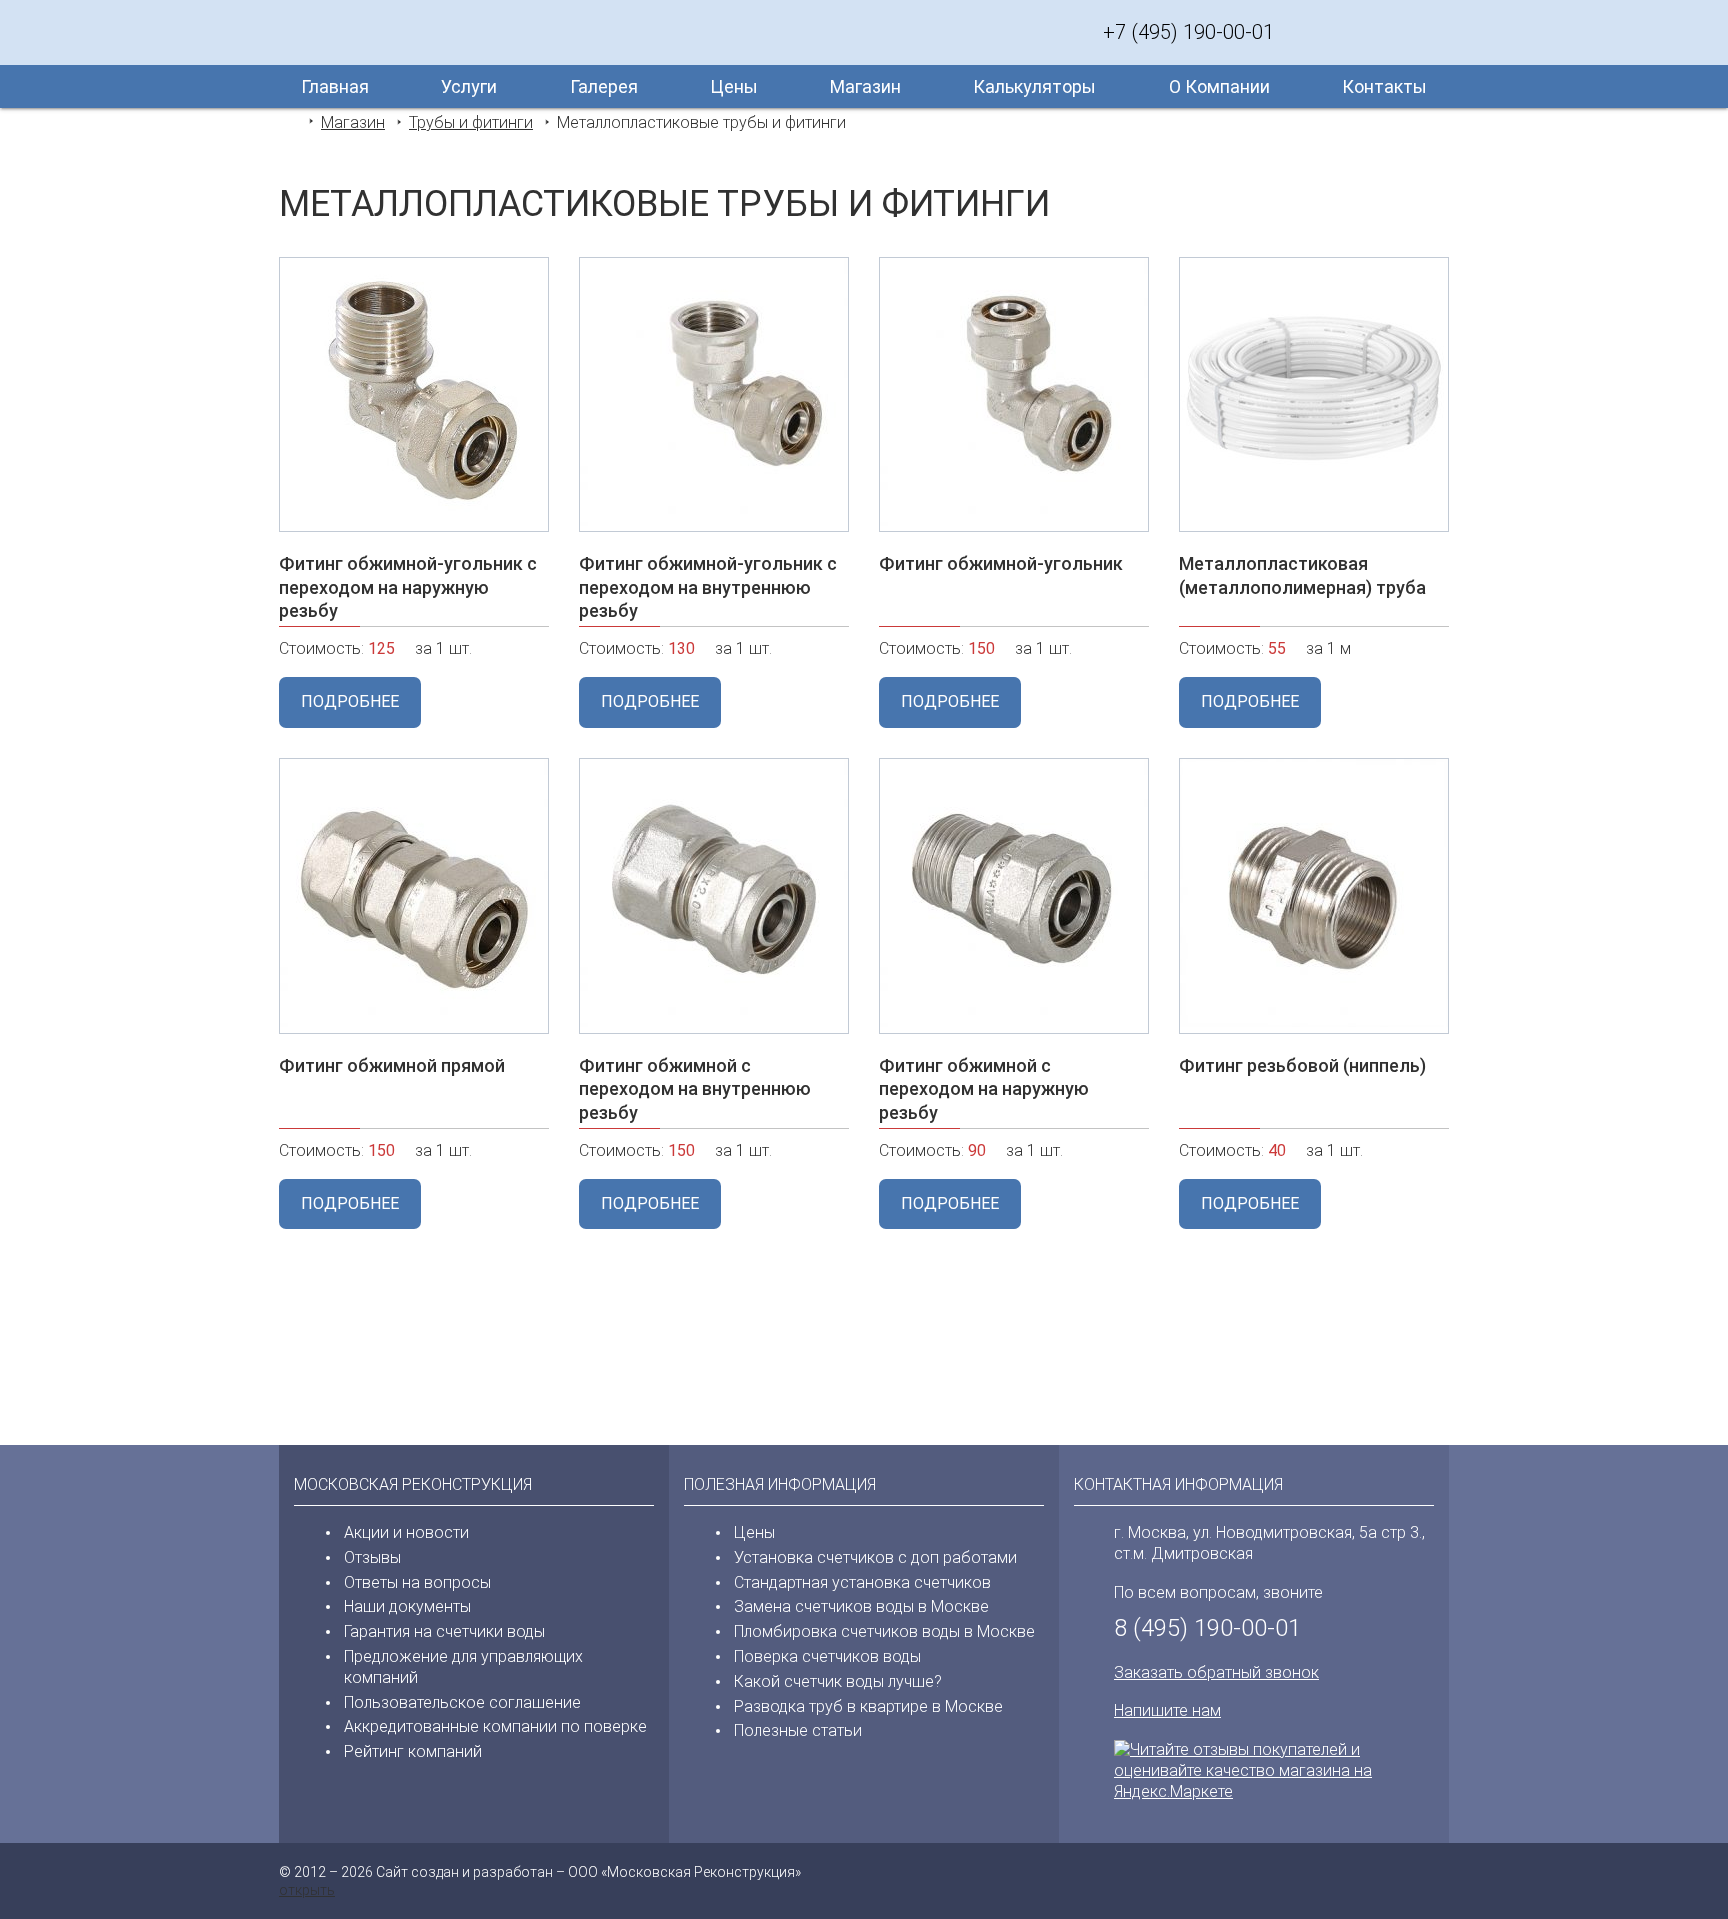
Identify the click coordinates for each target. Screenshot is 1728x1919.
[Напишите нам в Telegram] (1389, 32)
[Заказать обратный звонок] (1309, 32)
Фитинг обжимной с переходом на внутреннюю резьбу (695, 1089)
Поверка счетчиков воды (827, 1656)
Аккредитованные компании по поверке (495, 1726)
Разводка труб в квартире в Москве (868, 1706)
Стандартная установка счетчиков (862, 1582)
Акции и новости (406, 1532)
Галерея (604, 86)
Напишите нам (1167, 1710)
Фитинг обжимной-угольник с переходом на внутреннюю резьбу (708, 587)
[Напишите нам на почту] (1429, 32)
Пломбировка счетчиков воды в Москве (884, 1631)
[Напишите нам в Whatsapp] (1349, 32)
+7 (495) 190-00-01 (1188, 32)
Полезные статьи (798, 1730)
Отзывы (372, 1557)
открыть (307, 1890)
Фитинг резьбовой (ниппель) (1302, 1065)
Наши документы (407, 1606)
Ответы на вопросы (417, 1582)
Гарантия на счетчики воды (444, 1631)
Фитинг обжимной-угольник (1001, 563)
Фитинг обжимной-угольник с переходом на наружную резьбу (408, 587)
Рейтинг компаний (413, 1751)
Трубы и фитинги (471, 122)
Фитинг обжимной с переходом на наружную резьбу (984, 1089)
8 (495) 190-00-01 (1207, 1628)
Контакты (1384, 86)
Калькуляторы (1034, 86)
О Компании (1219, 86)
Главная (335, 86)
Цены (734, 86)
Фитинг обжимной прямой (392, 1065)
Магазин (865, 86)
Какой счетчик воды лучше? (838, 1681)
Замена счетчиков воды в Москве (861, 1606)
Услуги (469, 86)
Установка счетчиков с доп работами (875, 1557)
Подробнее (350, 701)
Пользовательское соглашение (462, 1702)
